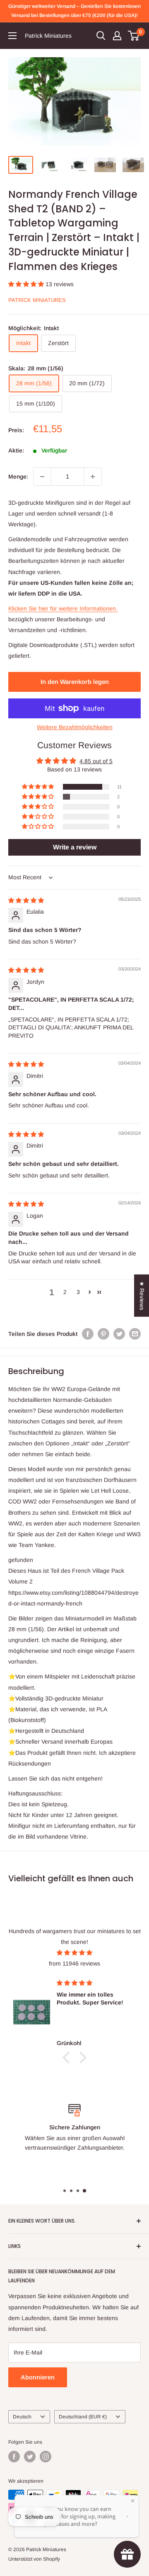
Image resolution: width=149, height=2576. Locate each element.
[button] (27, 284)
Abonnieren (38, 2377)
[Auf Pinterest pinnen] (103, 1334)
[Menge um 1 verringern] (42, 477)
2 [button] (65, 1292)
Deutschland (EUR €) (83, 2417)
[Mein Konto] (117, 36)
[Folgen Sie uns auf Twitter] (30, 2457)
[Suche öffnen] (101, 36)
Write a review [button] (75, 847)
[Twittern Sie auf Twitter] (119, 1334)
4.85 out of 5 (96, 761)
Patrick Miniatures (37, 300)
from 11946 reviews (74, 1963)
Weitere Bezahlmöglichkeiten (75, 727)
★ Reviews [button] (142, 1295)
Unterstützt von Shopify (34, 2559)
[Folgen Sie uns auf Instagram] (46, 2457)
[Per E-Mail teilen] (135, 1334)
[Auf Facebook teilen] (88, 1334)
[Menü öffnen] (12, 36)
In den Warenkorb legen (75, 682)
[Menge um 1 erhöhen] (93, 477)
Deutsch (22, 2417)
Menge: (18, 477)
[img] (26, 900)
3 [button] (78, 1292)
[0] (134, 36)
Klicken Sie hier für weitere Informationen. (63, 608)
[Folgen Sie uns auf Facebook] (14, 2457)
